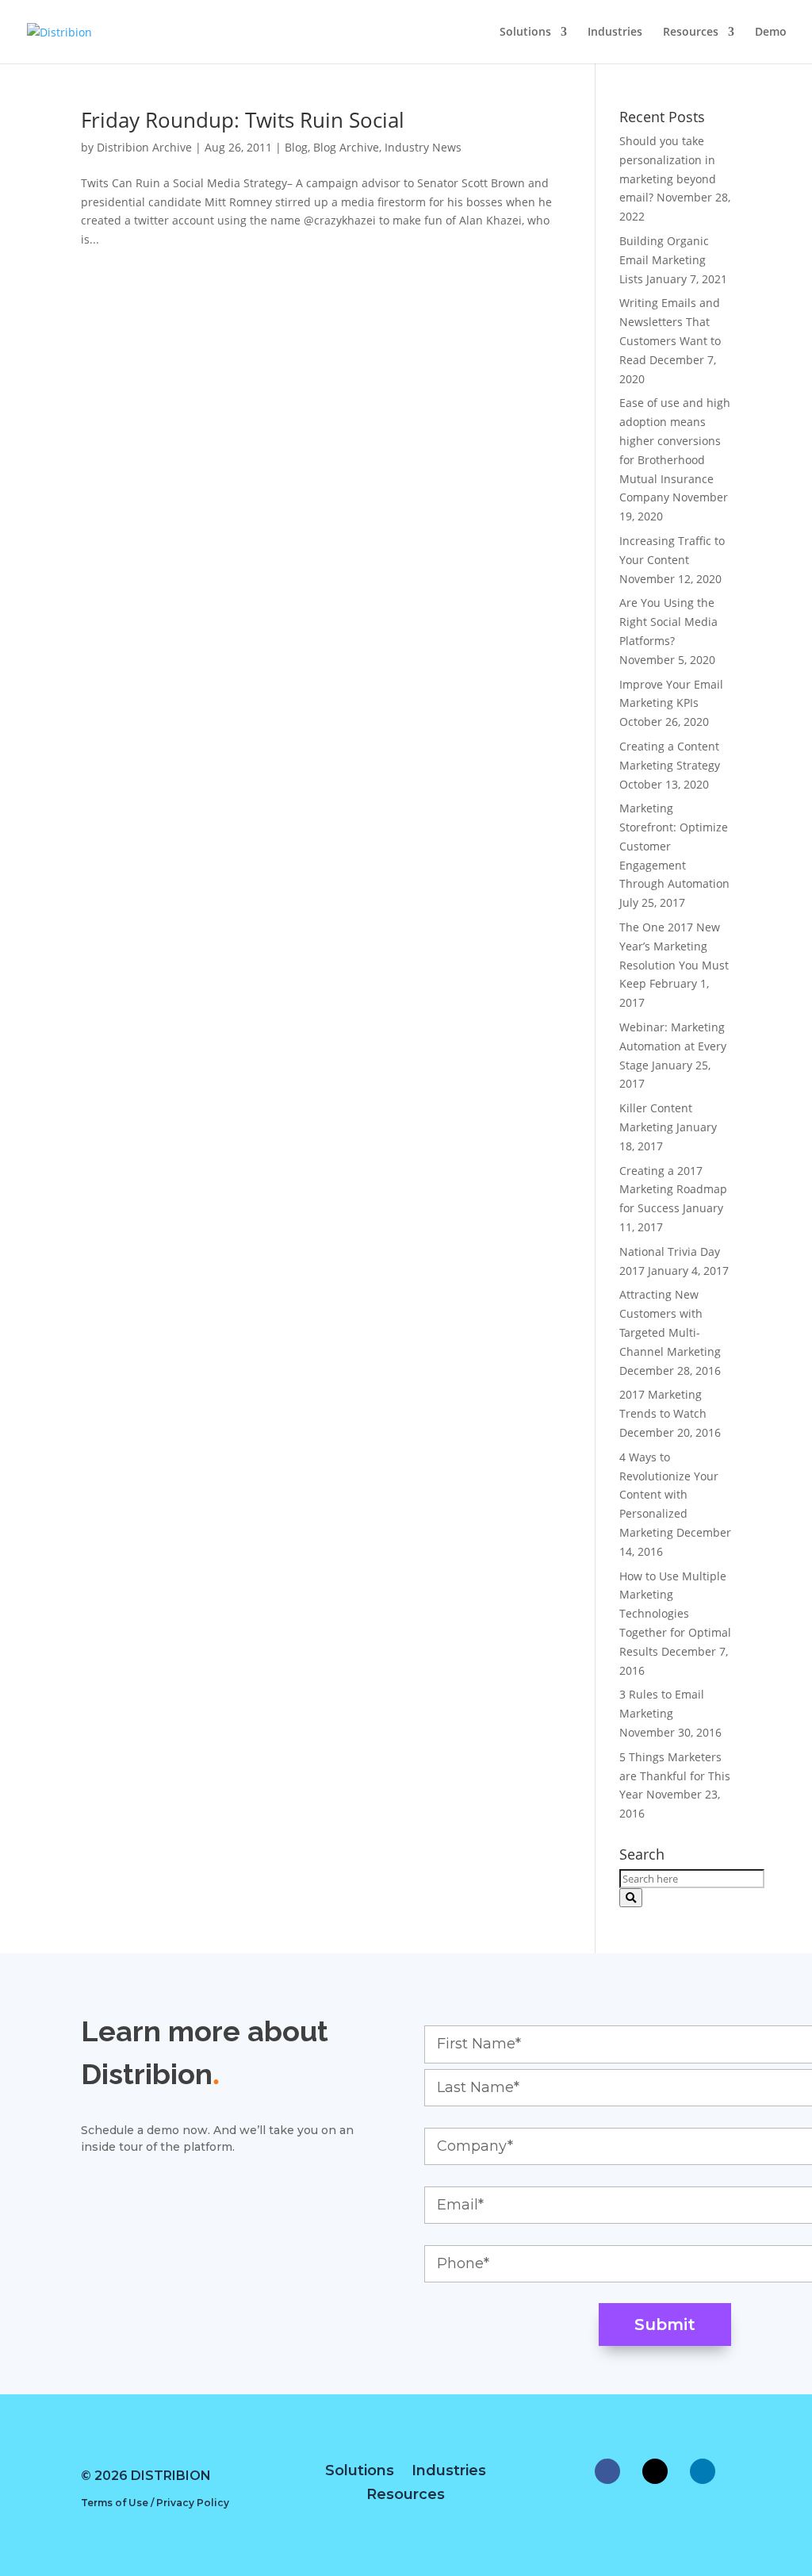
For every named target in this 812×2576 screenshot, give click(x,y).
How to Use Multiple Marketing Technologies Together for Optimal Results (675, 1614)
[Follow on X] (655, 2471)
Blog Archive (346, 147)
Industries (615, 33)
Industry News (423, 147)
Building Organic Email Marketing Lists (664, 260)
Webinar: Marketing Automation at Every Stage (673, 1046)
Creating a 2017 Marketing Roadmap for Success (673, 1190)
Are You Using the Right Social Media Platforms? (668, 622)
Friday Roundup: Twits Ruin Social (243, 120)
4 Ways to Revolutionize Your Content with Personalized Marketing (669, 1495)
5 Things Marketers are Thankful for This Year (675, 1776)
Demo (771, 33)
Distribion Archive (144, 147)
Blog (296, 147)
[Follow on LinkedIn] (703, 2471)
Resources (691, 33)
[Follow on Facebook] (607, 2471)
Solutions (525, 33)
